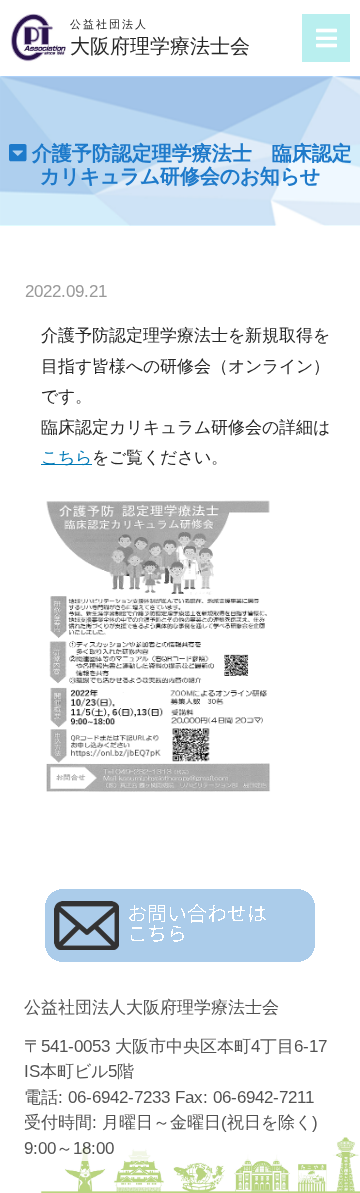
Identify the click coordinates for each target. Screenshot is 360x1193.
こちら (66, 457)
